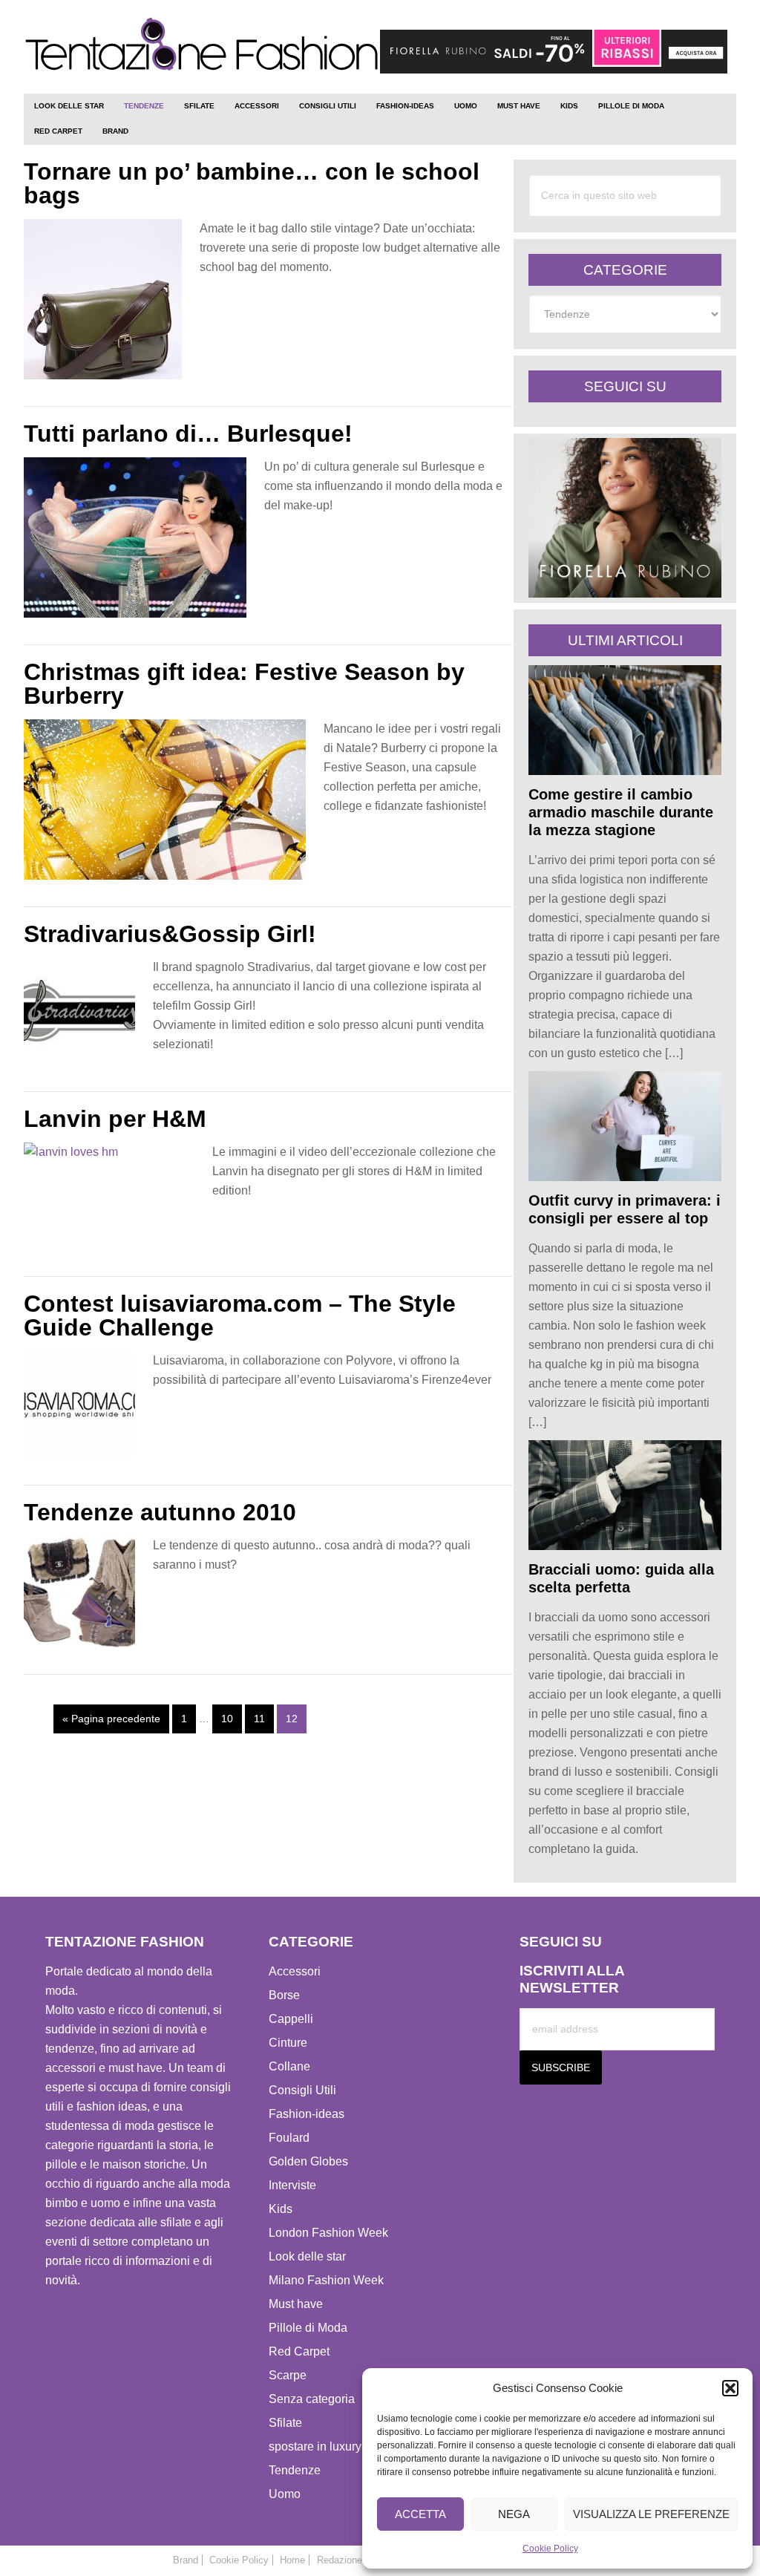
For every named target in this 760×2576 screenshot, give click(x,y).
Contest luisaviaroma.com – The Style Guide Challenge (240, 1315)
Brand (186, 2560)
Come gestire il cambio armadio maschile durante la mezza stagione (621, 812)
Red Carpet (299, 2351)
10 (227, 1719)
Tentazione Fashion (202, 50)
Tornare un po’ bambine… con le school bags (252, 183)
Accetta (420, 2514)
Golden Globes (308, 2161)
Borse (284, 1995)
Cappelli (291, 2019)
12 (292, 1719)
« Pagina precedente (111, 1719)
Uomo (285, 2494)
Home (292, 2560)
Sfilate (285, 2423)
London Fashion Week (328, 2233)
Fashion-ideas (307, 2114)
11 (259, 1719)
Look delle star (307, 2256)
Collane (289, 2066)
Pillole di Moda (308, 2328)
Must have (296, 2304)
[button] (730, 2388)
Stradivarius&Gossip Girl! (170, 934)
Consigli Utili (302, 2090)
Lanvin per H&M (115, 1119)
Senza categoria (312, 2399)
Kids (281, 2209)
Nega (514, 2514)
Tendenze (295, 2470)
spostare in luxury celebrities (344, 2446)
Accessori (295, 1971)
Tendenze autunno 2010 (160, 1512)
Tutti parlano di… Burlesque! (188, 434)
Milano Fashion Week (326, 2280)
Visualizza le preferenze (651, 2514)
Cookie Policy (550, 2549)
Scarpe (288, 2375)
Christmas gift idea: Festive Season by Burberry (244, 684)
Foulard (289, 2138)
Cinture (288, 2043)
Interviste (292, 2185)
